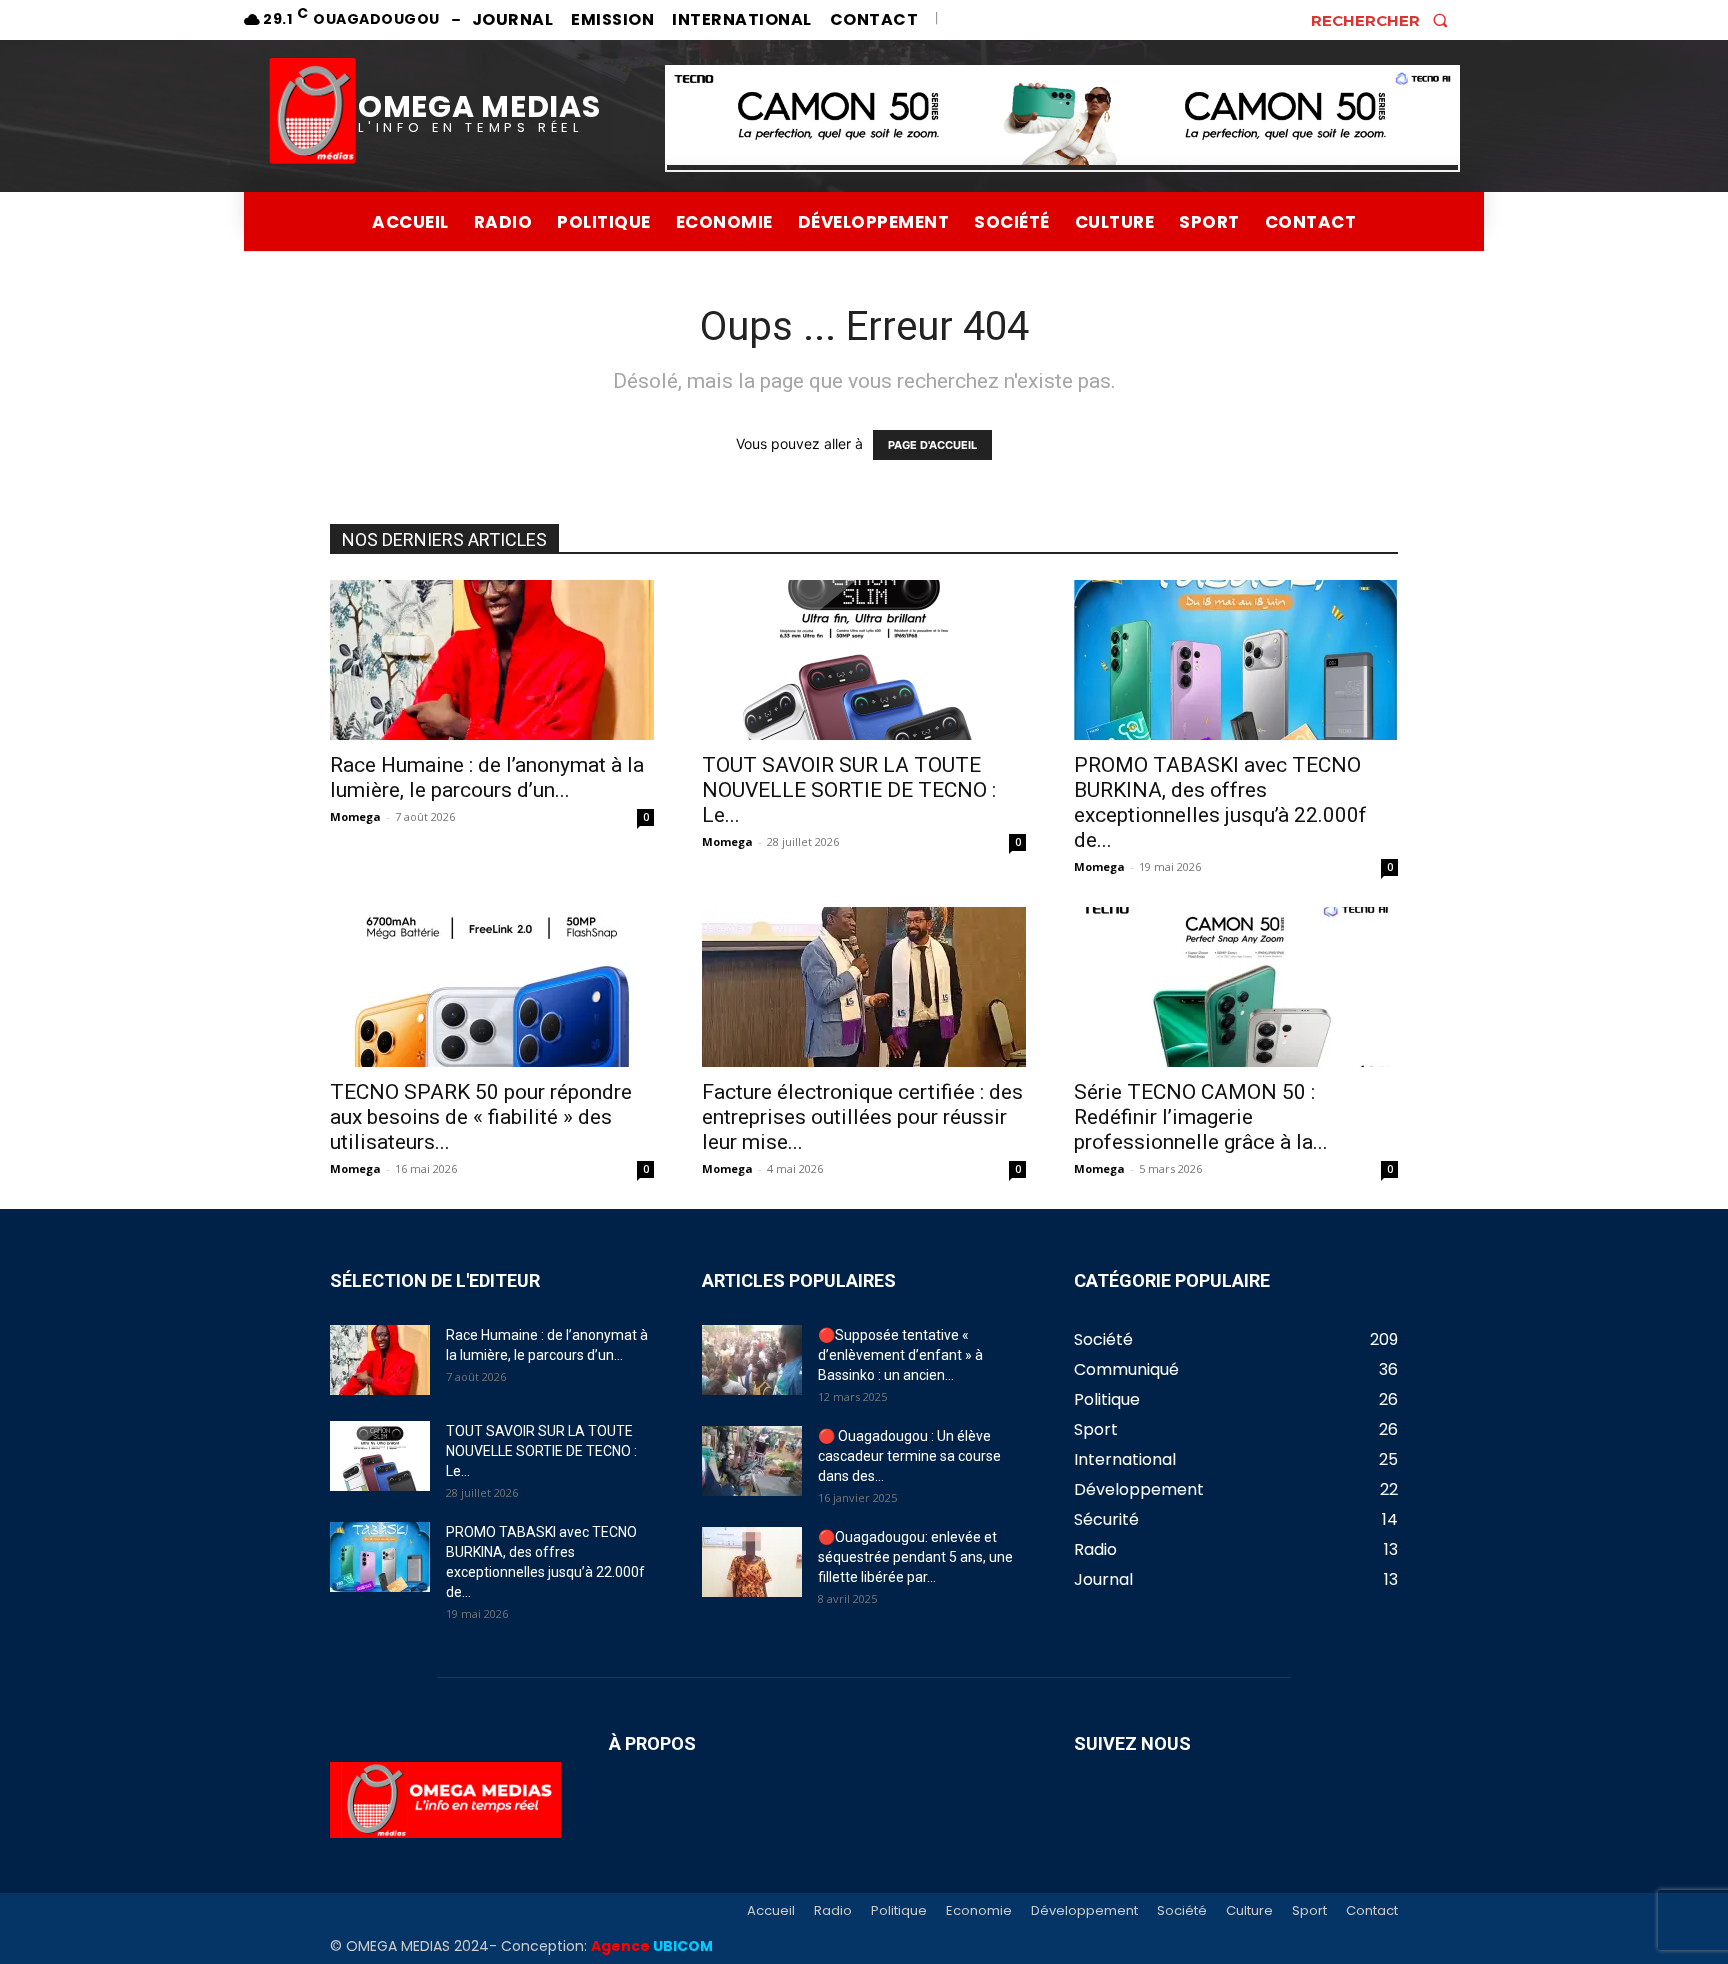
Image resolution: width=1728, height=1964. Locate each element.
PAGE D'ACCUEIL (932, 445)
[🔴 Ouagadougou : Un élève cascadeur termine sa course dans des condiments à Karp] (752, 1461)
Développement (1084, 1911)
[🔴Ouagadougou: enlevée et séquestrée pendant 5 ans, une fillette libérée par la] (752, 1562)
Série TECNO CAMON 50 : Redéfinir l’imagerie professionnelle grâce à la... (1201, 1117)
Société (1182, 1911)
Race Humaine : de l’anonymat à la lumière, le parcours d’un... (487, 777)
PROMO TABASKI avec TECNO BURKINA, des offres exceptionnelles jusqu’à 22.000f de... (1220, 802)
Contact (1372, 1911)
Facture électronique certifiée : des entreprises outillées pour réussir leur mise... (862, 1117)
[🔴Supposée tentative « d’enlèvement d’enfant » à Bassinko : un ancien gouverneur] (752, 1360)
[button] (1385, 20)
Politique (899, 1911)
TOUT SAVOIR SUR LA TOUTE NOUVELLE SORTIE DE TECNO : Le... (849, 790)
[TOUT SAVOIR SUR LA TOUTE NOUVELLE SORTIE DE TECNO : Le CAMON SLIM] (864, 660)
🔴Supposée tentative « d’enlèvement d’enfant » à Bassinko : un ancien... (900, 1355)
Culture (1249, 1911)
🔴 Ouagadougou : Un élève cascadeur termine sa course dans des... (909, 1456)
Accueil (771, 1911)
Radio (833, 1911)
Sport (1309, 1911)
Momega (355, 816)
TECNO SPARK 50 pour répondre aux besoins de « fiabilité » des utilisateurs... (481, 1117)
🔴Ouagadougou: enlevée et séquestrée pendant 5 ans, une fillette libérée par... (915, 1557)
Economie (979, 1911)
